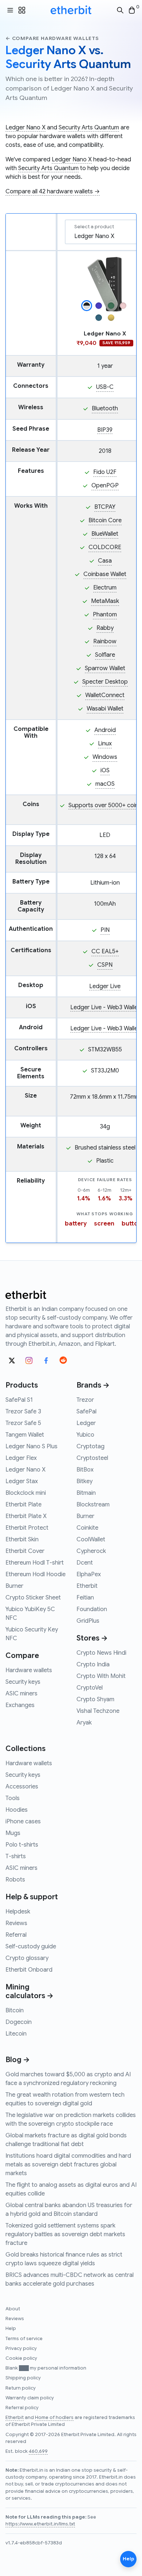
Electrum (105, 588)
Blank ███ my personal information (46, 2368)
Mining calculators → (29, 1991)
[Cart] (132, 10)
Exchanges (20, 1705)
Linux (105, 744)
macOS (105, 784)
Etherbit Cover (25, 1551)
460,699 (38, 2451)
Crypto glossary (27, 1958)
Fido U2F (105, 472)
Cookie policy (21, 2358)
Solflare (105, 655)
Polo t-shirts (22, 1845)
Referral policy (22, 2408)
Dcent (85, 1563)
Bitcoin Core (105, 520)
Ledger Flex (21, 1458)
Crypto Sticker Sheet (33, 1598)
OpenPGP (105, 486)
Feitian (85, 1598)
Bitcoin (15, 2011)
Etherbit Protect (27, 1528)
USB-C (105, 387)
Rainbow (105, 641)
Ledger (86, 1423)
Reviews (16, 1923)
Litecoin (16, 2034)
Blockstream (93, 1505)
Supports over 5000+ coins (105, 805)
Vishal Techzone (98, 1711)
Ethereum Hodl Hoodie (35, 1574)
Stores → (92, 1638)
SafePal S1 (19, 1400)
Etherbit (87, 1586)
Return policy (21, 2388)
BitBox (85, 1470)
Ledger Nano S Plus (31, 1446)
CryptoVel (90, 1688)
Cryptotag (90, 1446)
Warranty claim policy (30, 2398)
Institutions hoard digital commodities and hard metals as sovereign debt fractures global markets (68, 2165)
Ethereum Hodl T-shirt (35, 1563)
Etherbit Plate (23, 1505)
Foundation (92, 1609)
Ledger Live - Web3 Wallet (105, 1007)
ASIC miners (21, 1694)
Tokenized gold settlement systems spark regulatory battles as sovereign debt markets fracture (65, 2234)
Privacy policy (21, 2348)
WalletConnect (105, 695)
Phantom (105, 615)
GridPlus (88, 1621)
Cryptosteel (92, 1458)
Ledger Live (105, 986)
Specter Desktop (105, 682)
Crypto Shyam (95, 1699)
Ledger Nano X (25, 128)
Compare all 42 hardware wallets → (53, 192)
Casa (105, 561)
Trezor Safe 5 (23, 1423)
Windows (105, 757)
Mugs (13, 1833)
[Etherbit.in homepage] (71, 10)
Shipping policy (23, 2378)
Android (105, 730)
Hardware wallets (29, 1670)
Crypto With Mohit (101, 1676)
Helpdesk (18, 1912)
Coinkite (87, 1528)
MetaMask (105, 601)
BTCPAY (105, 507)
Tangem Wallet (25, 1435)
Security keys (23, 1682)
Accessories (22, 1787)
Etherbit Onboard (29, 1970)
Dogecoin (19, 2022)
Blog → (18, 2060)
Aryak (84, 1723)
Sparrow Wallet (105, 668)
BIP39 (105, 430)
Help (11, 2329)
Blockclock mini (26, 1493)
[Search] (120, 10)
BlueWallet (105, 534)
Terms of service (24, 2339)
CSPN (105, 965)
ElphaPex (89, 1574)
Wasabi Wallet (105, 709)
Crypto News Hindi (101, 1653)
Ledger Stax (22, 1481)
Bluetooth (105, 408)
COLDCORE (105, 547)
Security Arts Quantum (89, 128)
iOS (105, 770)
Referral (16, 1935)
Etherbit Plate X (26, 1516)
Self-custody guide (31, 1947)
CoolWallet (91, 1539)
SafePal (86, 1412)
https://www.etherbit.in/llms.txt (40, 2524)
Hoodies (17, 1810)
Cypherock (91, 1551)
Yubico (85, 1435)
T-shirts (16, 1856)
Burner (14, 1586)
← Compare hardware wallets (52, 38)
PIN (105, 930)
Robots (15, 1880)
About (13, 2309)
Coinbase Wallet (105, 574)
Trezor (85, 1400)
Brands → (93, 1385)
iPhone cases (23, 1822)
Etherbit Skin (22, 1539)
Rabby (105, 628)
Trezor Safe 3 (23, 1412)
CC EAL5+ (105, 951)
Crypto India (93, 1665)
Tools (13, 1798)
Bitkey (84, 1481)
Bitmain (86, 1493)
